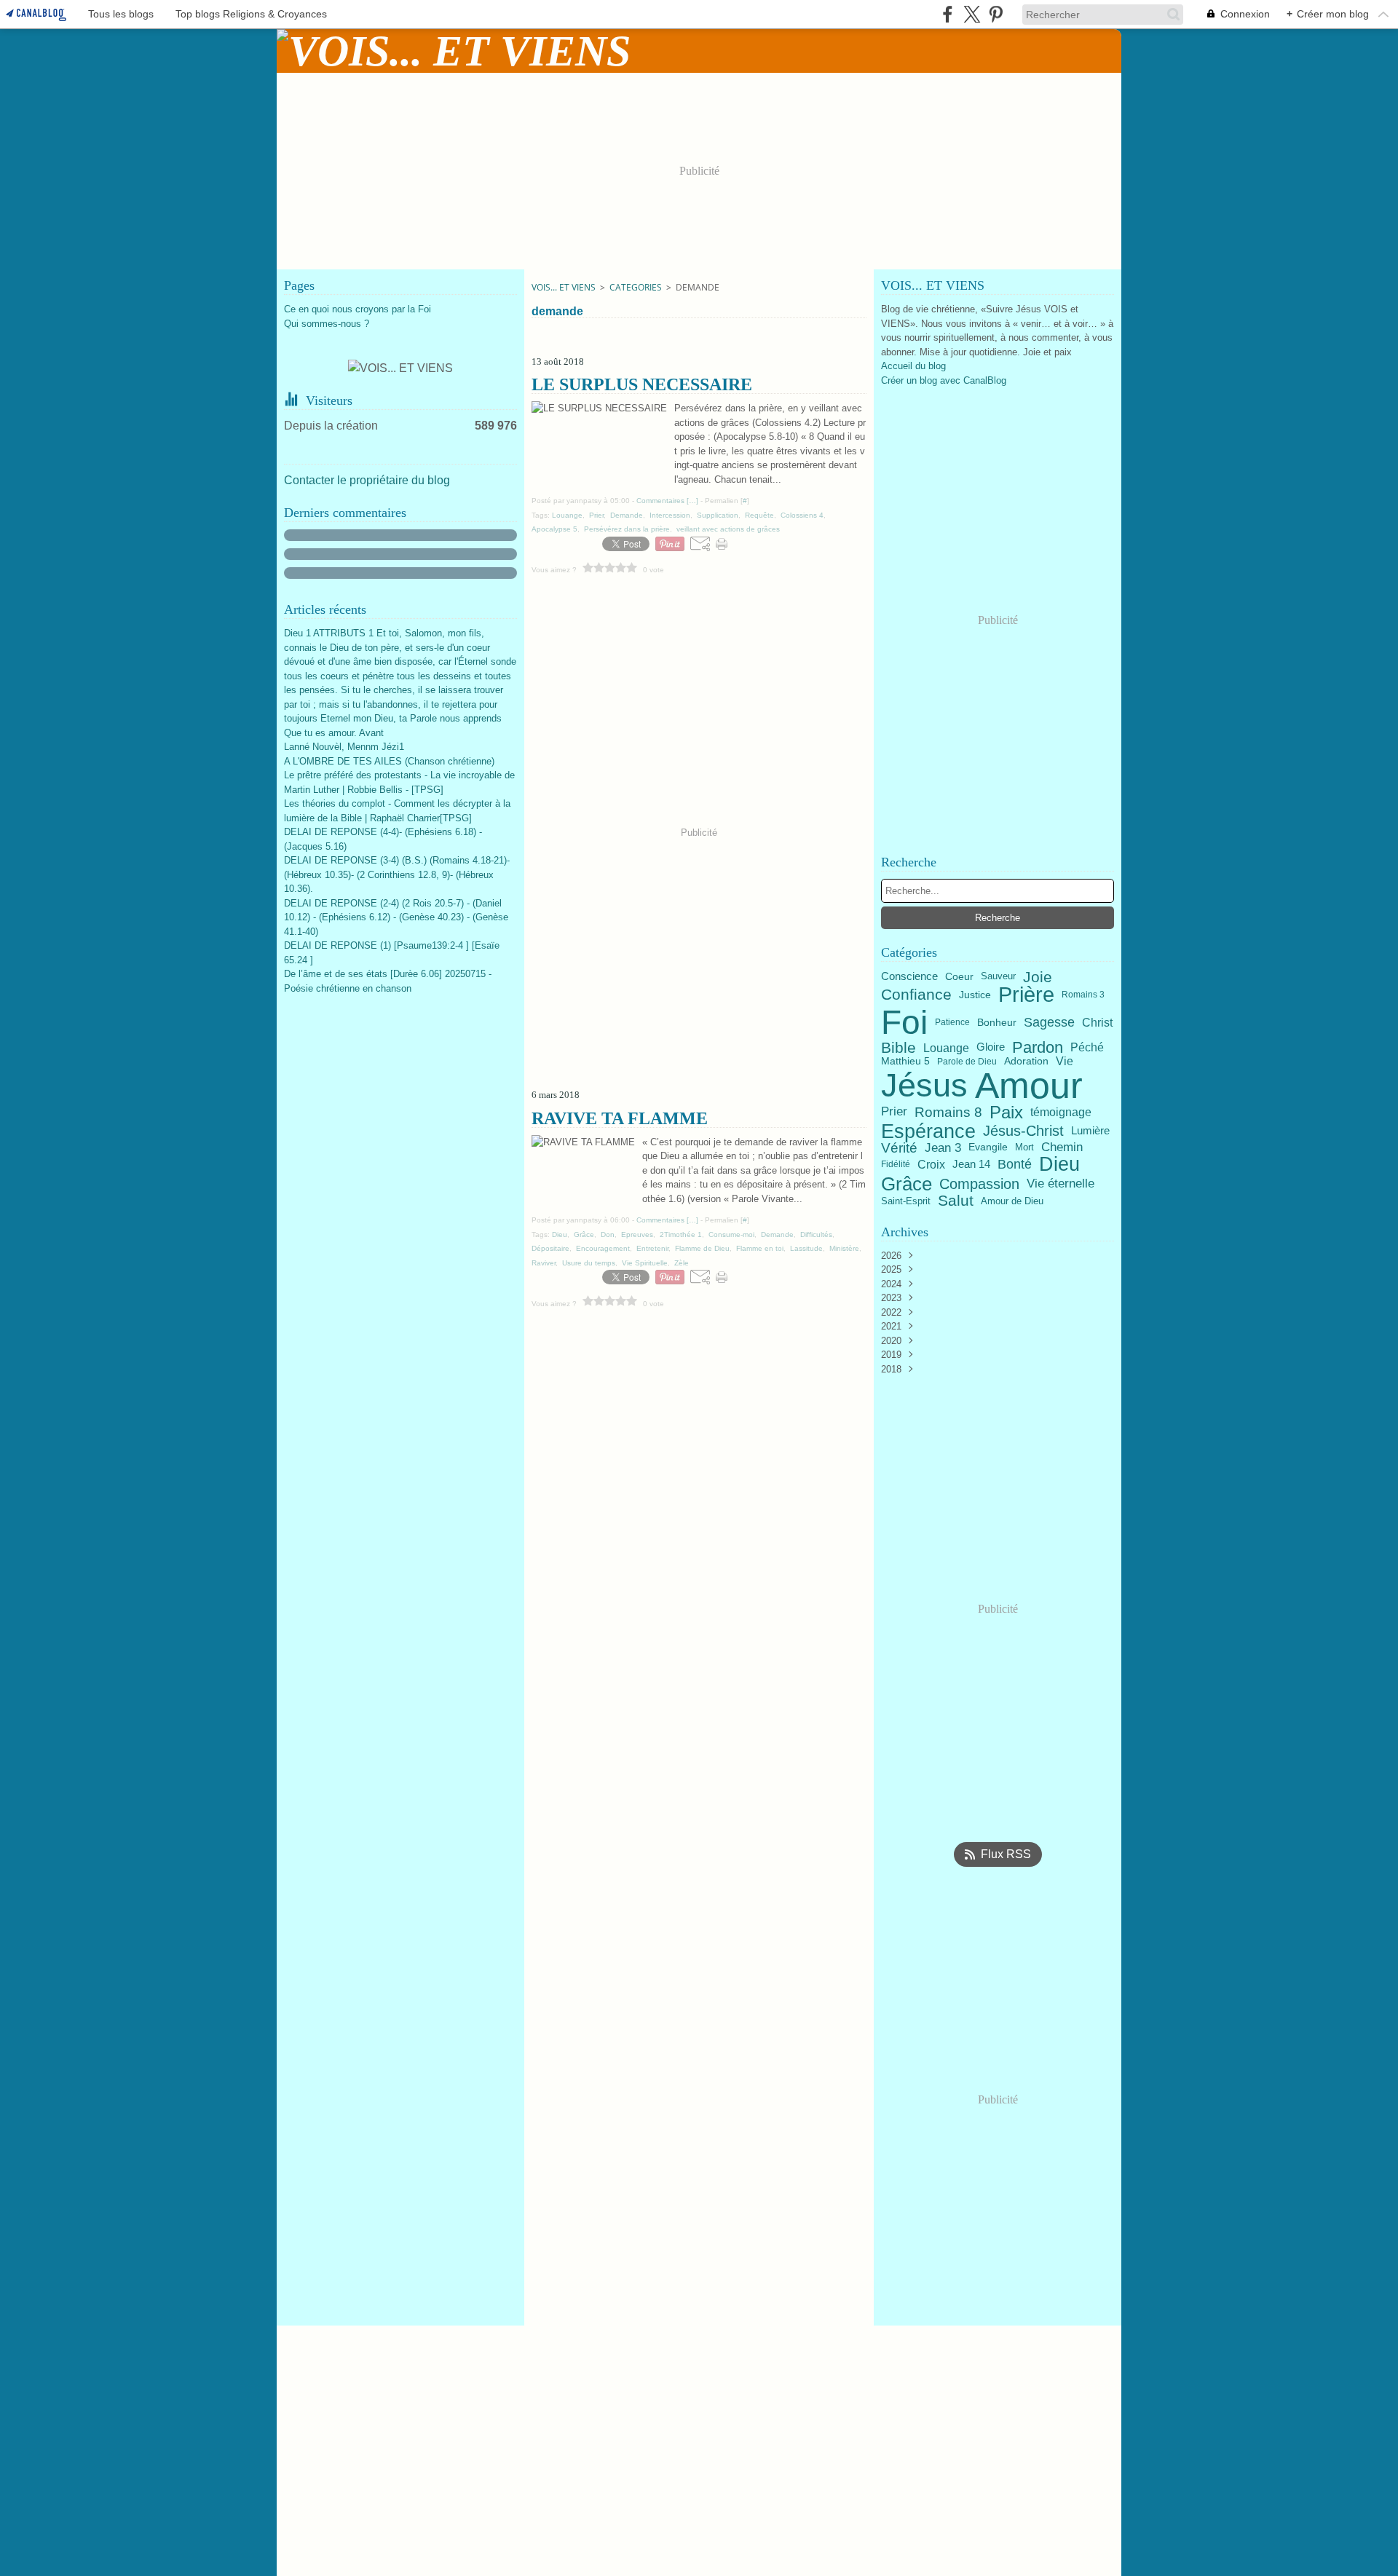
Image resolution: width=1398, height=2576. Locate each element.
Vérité (899, 1148)
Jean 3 (943, 1148)
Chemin (1062, 1148)
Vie (1065, 1062)
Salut (956, 1201)
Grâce (907, 1184)
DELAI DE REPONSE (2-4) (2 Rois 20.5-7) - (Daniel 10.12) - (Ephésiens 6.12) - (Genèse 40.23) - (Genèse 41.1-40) (396, 917)
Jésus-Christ (1023, 1131)
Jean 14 (971, 1165)
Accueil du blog (913, 366)
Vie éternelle (1061, 1184)
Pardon (1038, 1048)
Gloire (991, 1047)
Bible (899, 1047)
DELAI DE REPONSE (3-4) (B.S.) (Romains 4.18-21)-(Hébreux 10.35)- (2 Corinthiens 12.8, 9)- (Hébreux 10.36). (397, 874)
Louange (946, 1048)
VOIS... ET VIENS (564, 287)
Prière (1026, 995)
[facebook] (948, 14)
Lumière (1090, 1131)
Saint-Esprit (906, 1201)
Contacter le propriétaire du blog (367, 480)
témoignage (1061, 1113)
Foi (904, 1022)
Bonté (1015, 1164)
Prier (894, 1112)
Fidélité (896, 1164)
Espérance (928, 1131)
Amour (1029, 1086)
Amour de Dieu (1012, 1201)
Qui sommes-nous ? (327, 324)
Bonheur (997, 1022)
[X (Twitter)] (972, 14)
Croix (931, 1164)
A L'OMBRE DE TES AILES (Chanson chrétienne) (389, 761)
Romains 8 (948, 1112)
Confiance (916, 995)
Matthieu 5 (905, 1062)
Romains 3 (1083, 995)
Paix (1006, 1113)
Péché (1087, 1048)
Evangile (988, 1147)
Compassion (979, 1184)
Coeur (959, 977)
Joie (1038, 977)
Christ (1097, 1022)
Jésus (924, 1085)
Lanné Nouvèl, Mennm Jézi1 (344, 747)
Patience (952, 1022)
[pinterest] (996, 14)
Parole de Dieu (967, 1062)
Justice (975, 995)
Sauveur (998, 977)
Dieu (1059, 1165)
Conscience (909, 977)
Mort (1024, 1148)
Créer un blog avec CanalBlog (944, 380)
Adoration (1026, 1062)
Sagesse (1049, 1022)
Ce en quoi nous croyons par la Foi (358, 309)
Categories (636, 287)
